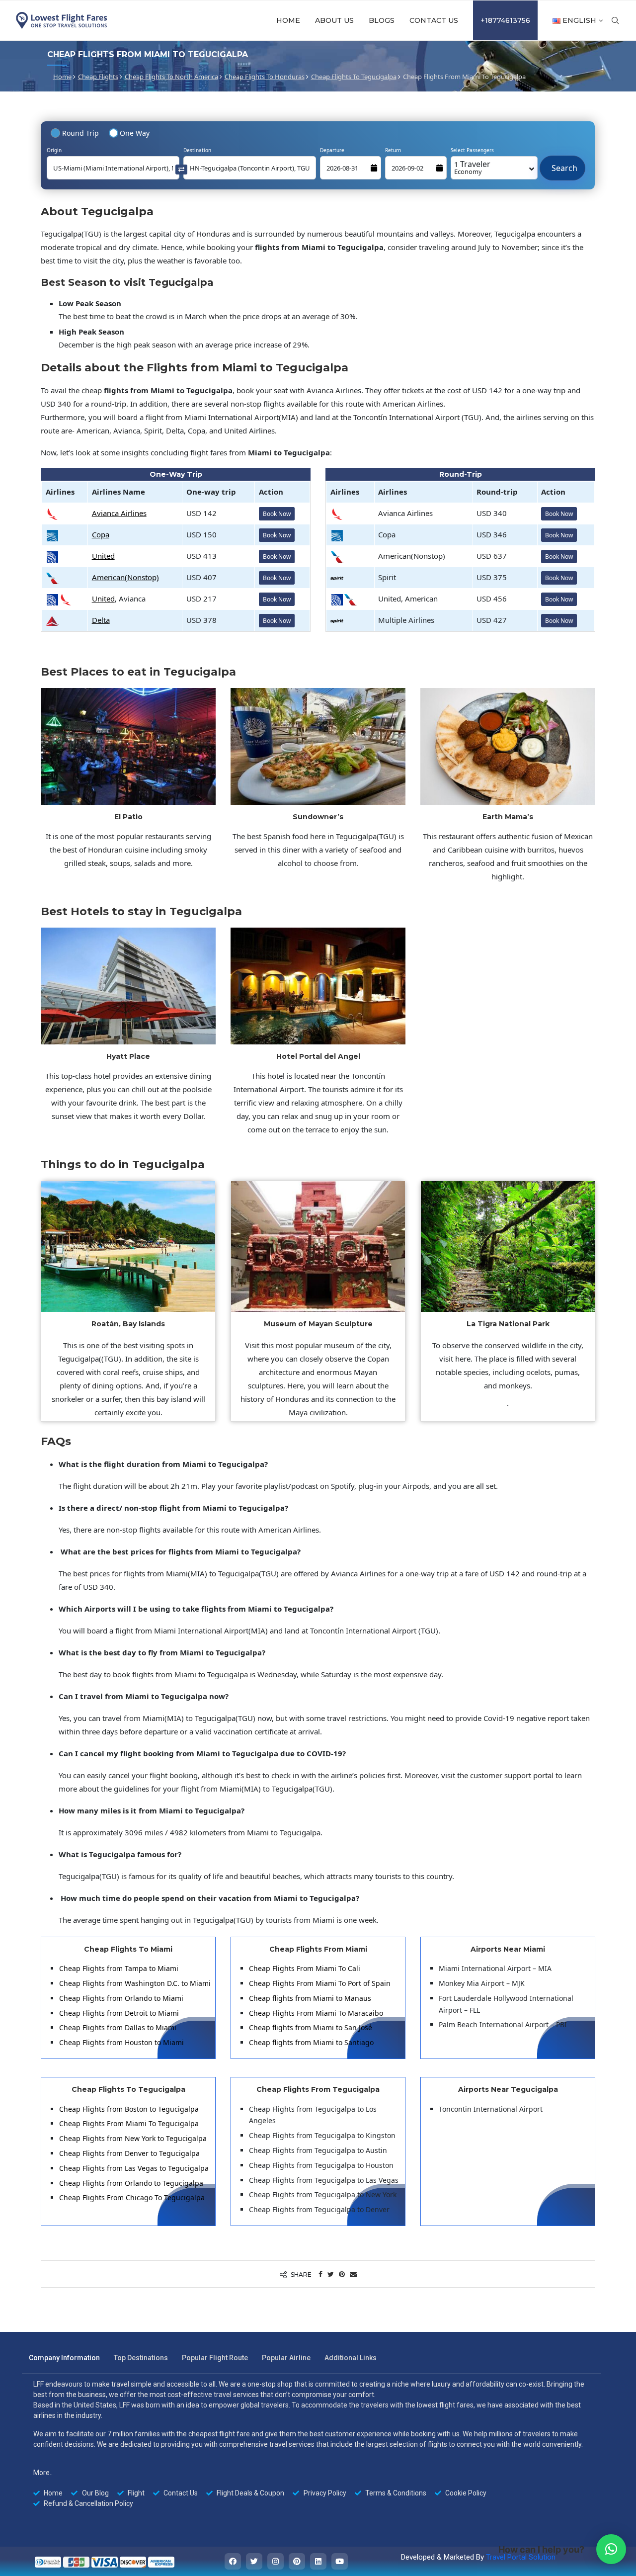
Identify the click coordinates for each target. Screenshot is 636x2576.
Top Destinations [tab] (141, 2358)
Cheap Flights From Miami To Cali (305, 1968)
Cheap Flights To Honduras (265, 77)
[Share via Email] (353, 2274)
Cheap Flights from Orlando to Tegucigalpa (131, 2183)
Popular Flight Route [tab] (215, 2358)
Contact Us (434, 20)
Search (562, 163)
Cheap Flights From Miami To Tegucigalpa (129, 2123)
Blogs (382, 20)
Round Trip (80, 133)
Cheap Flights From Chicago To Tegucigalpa (132, 2197)
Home (288, 20)
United (103, 556)
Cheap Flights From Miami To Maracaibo (316, 2013)
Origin (54, 150)
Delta (101, 620)
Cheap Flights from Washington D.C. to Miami (135, 1983)
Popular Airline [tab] (286, 2358)
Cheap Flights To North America (171, 77)
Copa (101, 534)
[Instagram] (276, 2561)
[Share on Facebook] (320, 2274)
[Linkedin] (318, 2561)
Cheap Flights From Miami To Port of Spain (320, 1983)
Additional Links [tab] (351, 2358)
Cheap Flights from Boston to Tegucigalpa (129, 2109)
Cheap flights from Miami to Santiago (311, 2042)
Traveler (472, 167)
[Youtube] (340, 2561)
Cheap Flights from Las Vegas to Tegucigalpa (134, 2168)
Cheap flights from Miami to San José (311, 2027)
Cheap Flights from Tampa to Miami (119, 1968)
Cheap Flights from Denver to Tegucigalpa (129, 2153)
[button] (611, 2549)
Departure (332, 150)
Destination (197, 150)
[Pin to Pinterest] (342, 2274)
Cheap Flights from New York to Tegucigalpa (133, 2138)
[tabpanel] (312, 2444)
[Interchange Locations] (181, 169)
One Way (135, 133)
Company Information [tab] (64, 2358)
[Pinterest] (297, 2561)
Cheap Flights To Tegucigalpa (354, 77)
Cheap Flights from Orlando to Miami (121, 1998)
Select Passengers (472, 150)
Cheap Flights (98, 77)
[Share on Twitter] (331, 2274)
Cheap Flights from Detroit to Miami (119, 2013)
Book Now (277, 514)
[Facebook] (233, 2561)
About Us (334, 20)
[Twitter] (254, 2561)
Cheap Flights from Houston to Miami (121, 2042)
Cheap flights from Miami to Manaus (310, 1998)
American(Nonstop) (125, 577)
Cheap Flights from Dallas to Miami (118, 2027)
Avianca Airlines (119, 513)
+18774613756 (505, 20)
